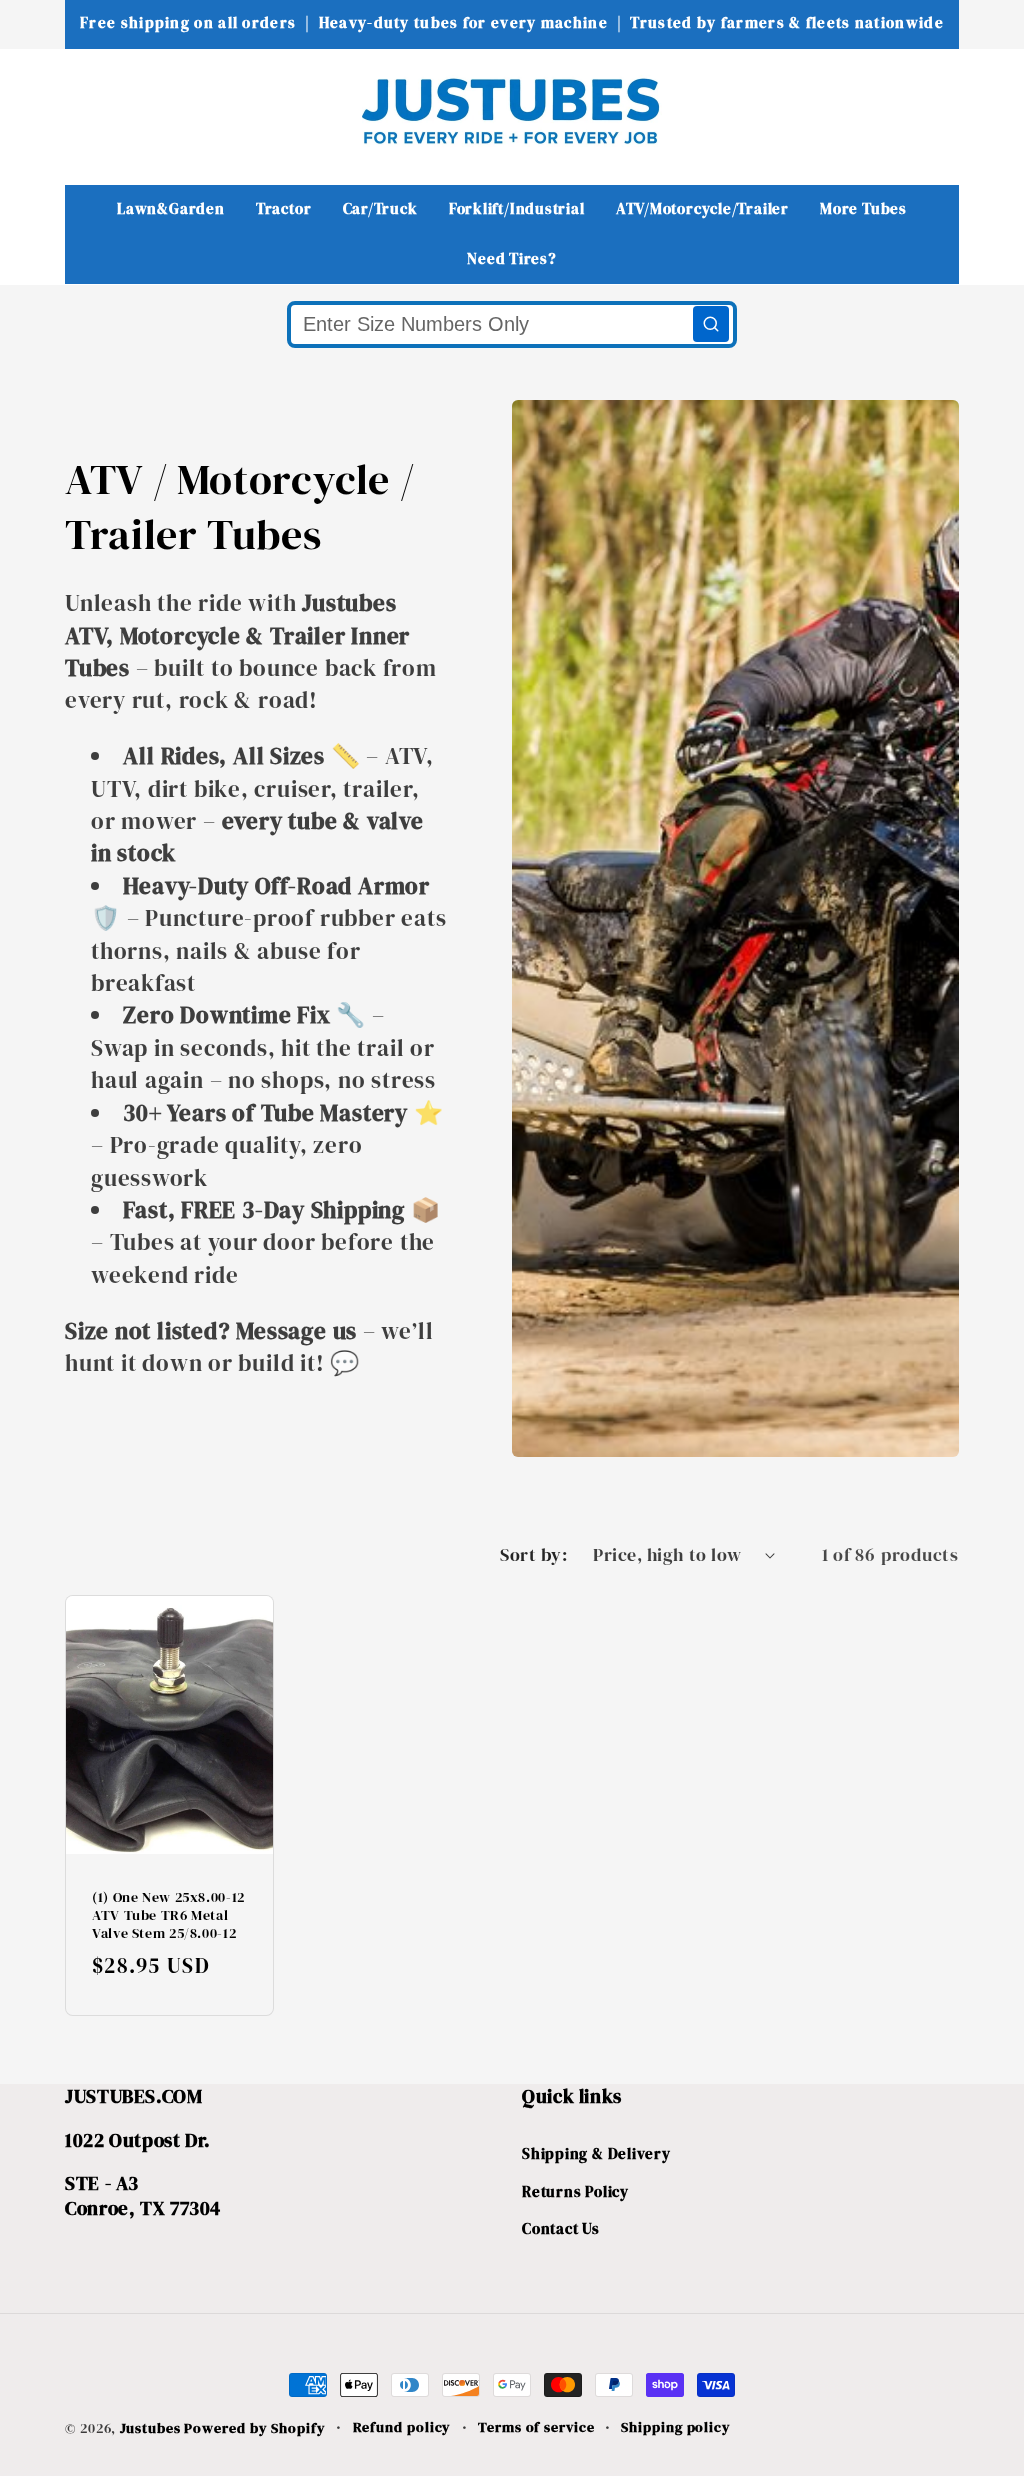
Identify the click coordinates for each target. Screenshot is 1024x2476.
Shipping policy (676, 2427)
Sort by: (533, 1554)
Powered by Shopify (254, 2428)
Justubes (150, 2428)
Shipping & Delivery (596, 2153)
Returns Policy (575, 2191)
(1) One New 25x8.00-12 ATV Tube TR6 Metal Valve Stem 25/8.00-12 (168, 1915)
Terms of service (536, 2427)
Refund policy (402, 2427)
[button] (93, 110)
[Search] (711, 324)
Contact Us (561, 2228)
